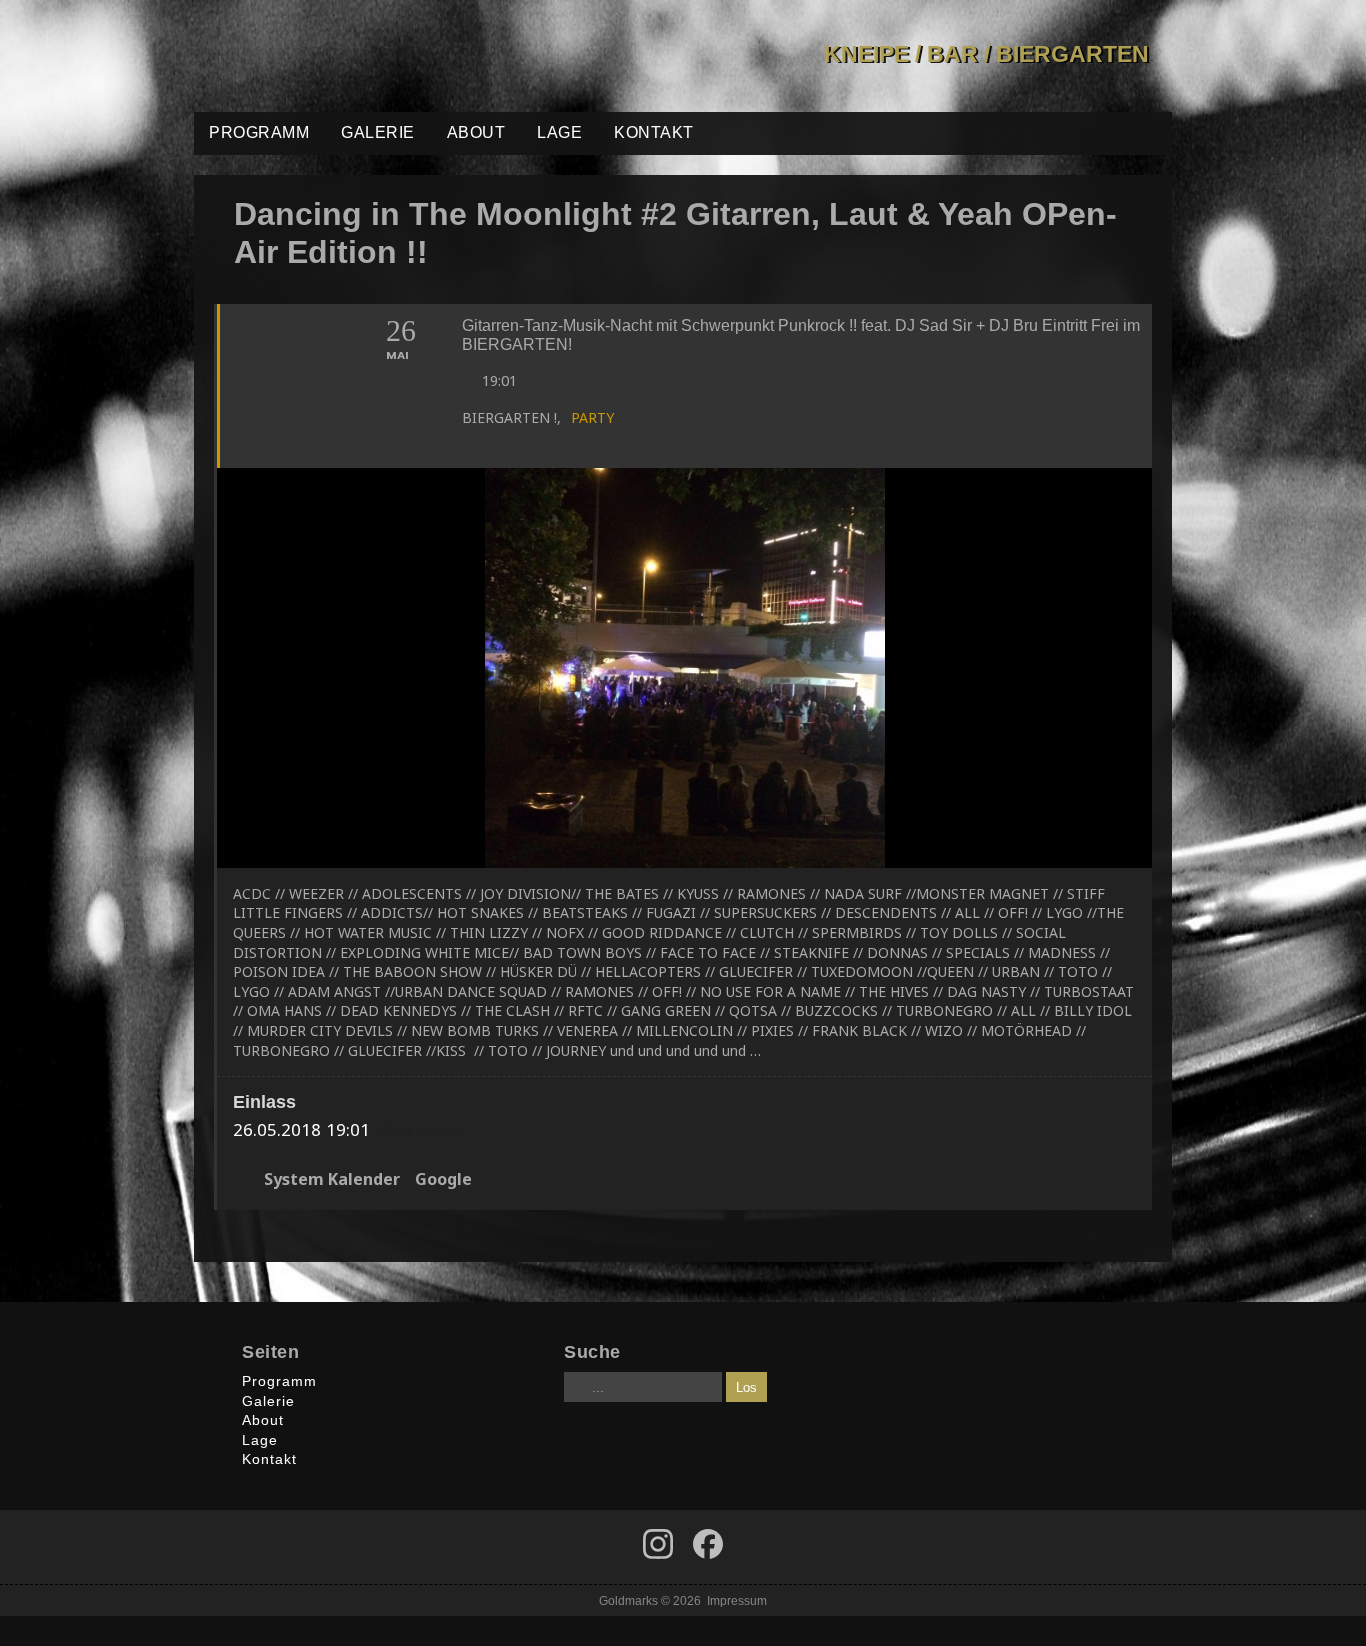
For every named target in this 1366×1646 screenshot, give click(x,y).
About (476, 132)
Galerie (378, 132)
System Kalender (332, 1180)
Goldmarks (337, 56)
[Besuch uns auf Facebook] (658, 1544)
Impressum (737, 1600)
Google (443, 1180)
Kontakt (654, 132)
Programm (259, 132)
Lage (559, 132)
